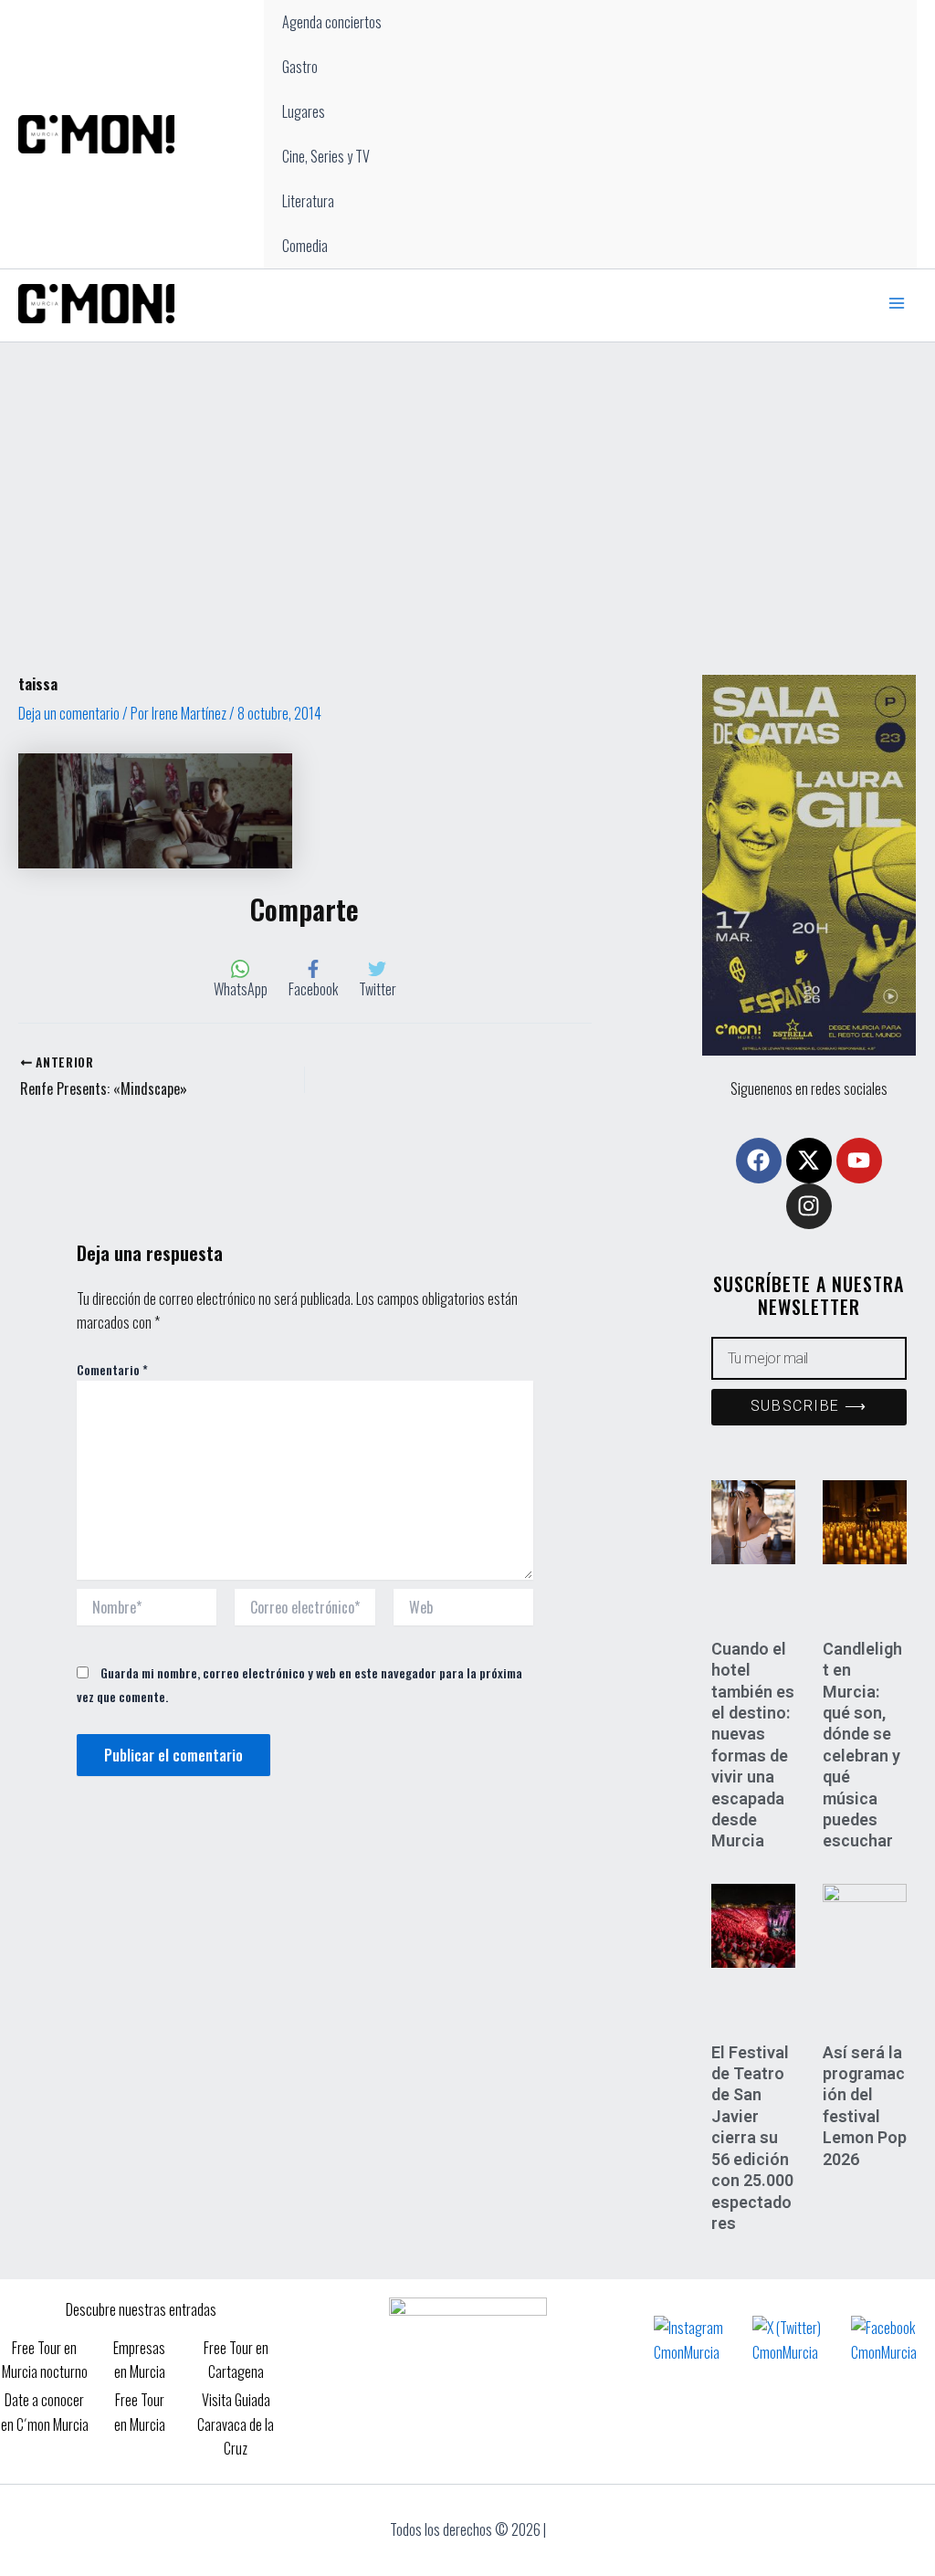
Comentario (112, 1369)
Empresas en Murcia (139, 2360)
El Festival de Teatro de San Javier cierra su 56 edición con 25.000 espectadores (752, 2138)
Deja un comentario (69, 713)
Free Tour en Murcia (140, 2412)
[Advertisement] (467, 479)
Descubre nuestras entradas (141, 2309)
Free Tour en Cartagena (236, 2360)
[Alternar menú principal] (897, 303)
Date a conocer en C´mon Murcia (45, 2412)
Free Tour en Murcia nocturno (45, 2360)
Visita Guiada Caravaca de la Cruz (236, 2424)
